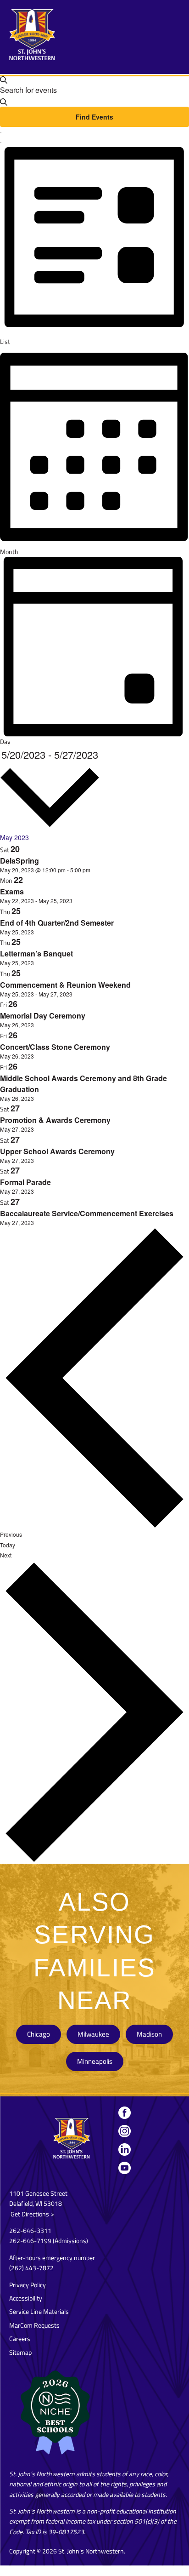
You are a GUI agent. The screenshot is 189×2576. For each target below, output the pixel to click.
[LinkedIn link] (124, 2149)
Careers (20, 2338)
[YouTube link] (124, 2168)
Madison (149, 2034)
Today (8, 1545)
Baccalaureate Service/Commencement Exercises (87, 1213)
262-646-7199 (30, 2241)
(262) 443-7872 (31, 2268)
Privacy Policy (28, 2285)
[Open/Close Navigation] (173, 25)
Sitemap (20, 2352)
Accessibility (26, 2298)
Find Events (94, 117)
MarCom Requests (34, 2325)
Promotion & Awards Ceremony (55, 1120)
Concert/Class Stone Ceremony (55, 1047)
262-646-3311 (30, 2230)
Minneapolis (95, 2061)
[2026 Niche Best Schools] (94, 2413)
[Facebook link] (124, 2112)
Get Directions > (32, 2214)
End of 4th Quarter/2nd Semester (57, 923)
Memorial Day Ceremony (43, 1016)
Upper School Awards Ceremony (57, 1151)
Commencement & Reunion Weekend (65, 985)
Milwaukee (93, 2034)
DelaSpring (19, 861)
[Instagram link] (124, 2131)
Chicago (39, 2034)
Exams (12, 891)
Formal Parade (25, 1182)
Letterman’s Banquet (36, 953)
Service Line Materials (39, 2311)
